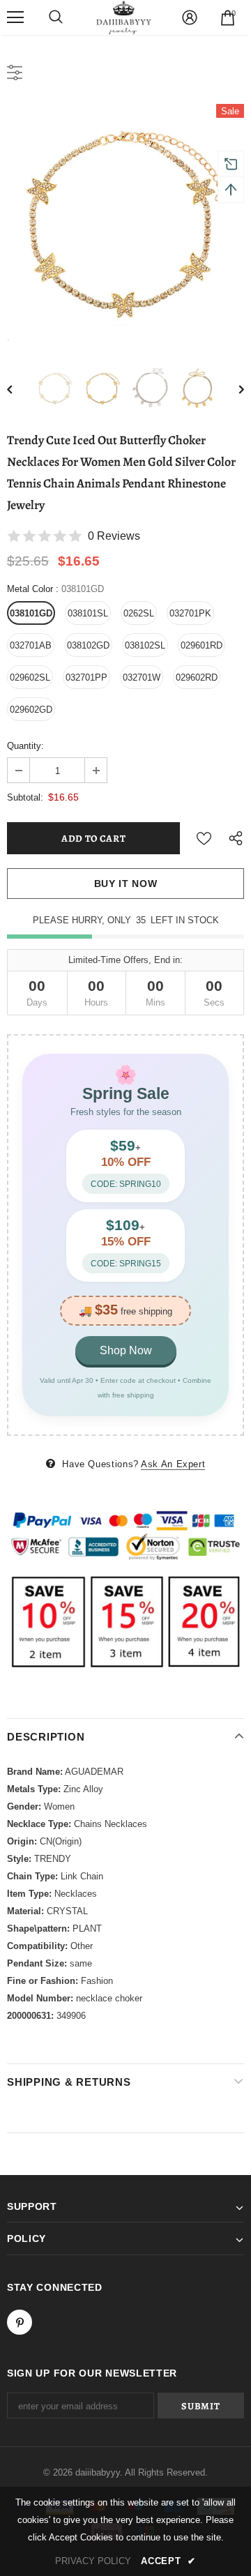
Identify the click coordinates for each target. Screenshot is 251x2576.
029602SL (30, 677)
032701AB (31, 645)
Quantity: (25, 746)
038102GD (88, 645)
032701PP (86, 677)
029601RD (201, 645)
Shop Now (126, 1350)
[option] (125, 222)
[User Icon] (190, 17)
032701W (142, 677)
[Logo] (124, 17)
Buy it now (126, 884)
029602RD (197, 677)
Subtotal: (25, 797)
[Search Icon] (56, 17)
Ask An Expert (173, 1464)
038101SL (88, 613)
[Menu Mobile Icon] (15, 17)
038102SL (145, 645)
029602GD (31, 710)
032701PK (190, 613)
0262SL (139, 613)
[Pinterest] (20, 2322)
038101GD (31, 613)
